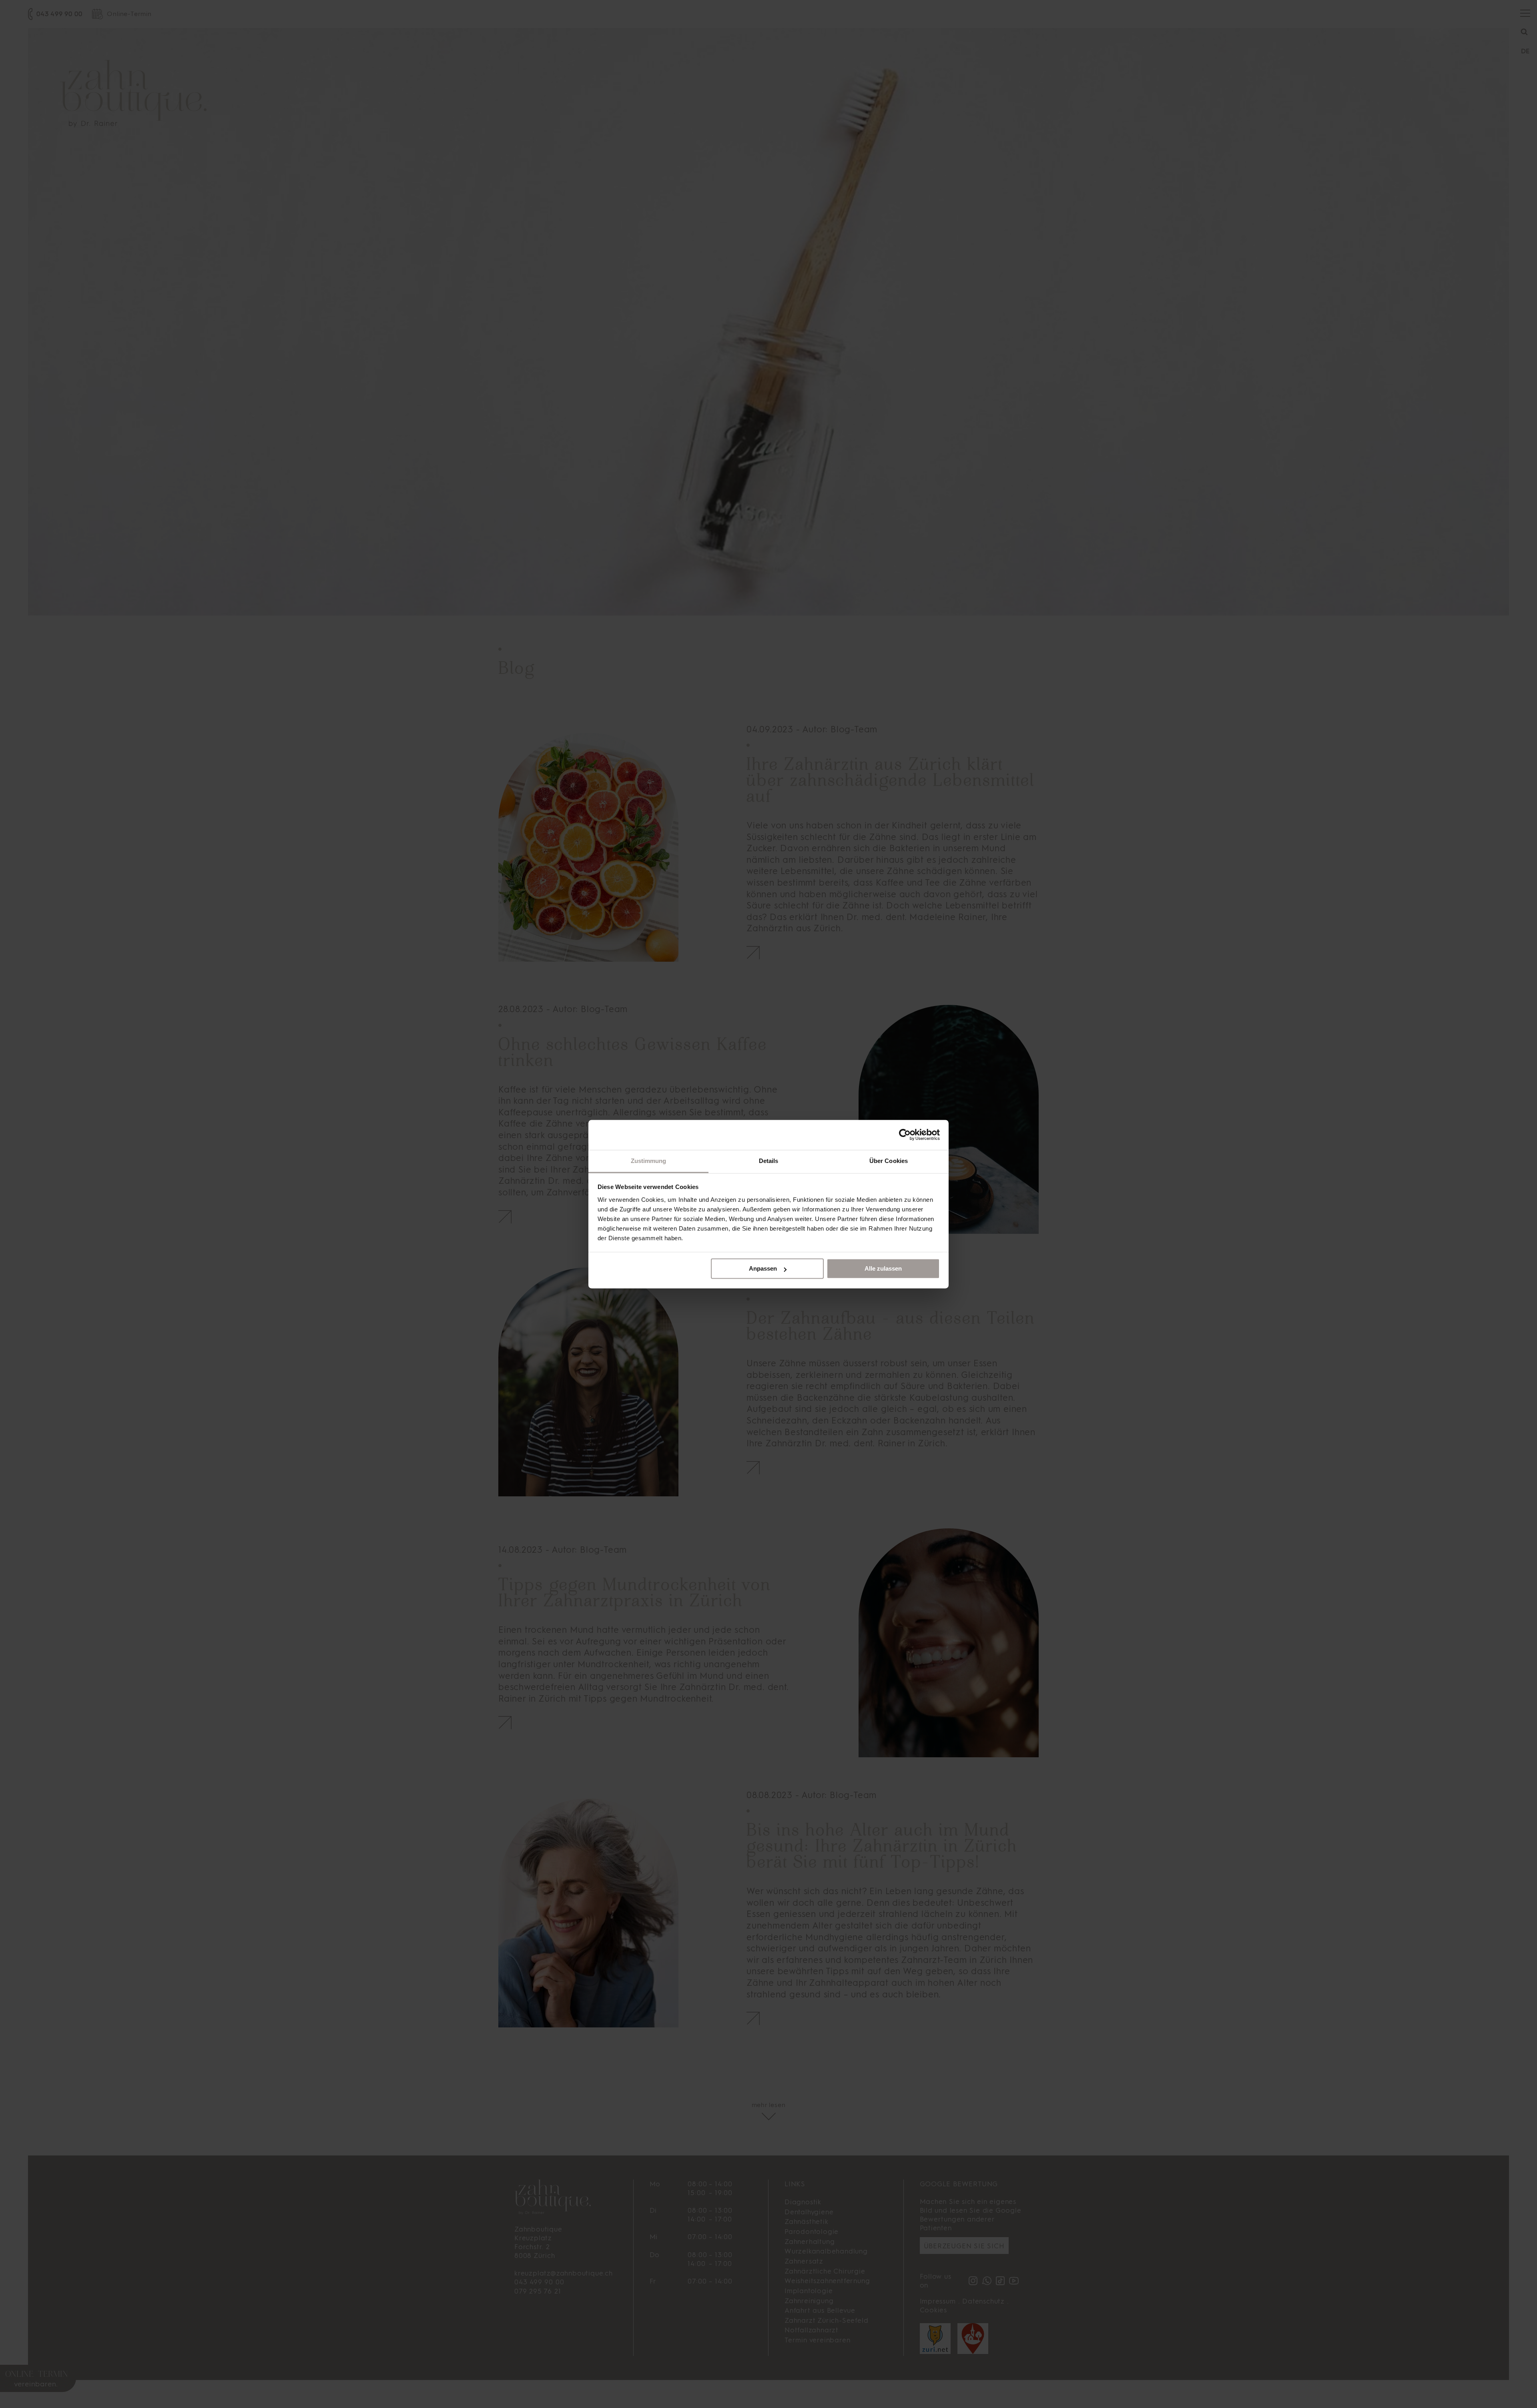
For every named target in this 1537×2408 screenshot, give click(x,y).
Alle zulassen (883, 1268)
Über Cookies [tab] (889, 1161)
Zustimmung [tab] (649, 1161)
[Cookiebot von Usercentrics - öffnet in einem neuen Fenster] (905, 1135)
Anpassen (763, 1268)
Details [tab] (769, 1161)
